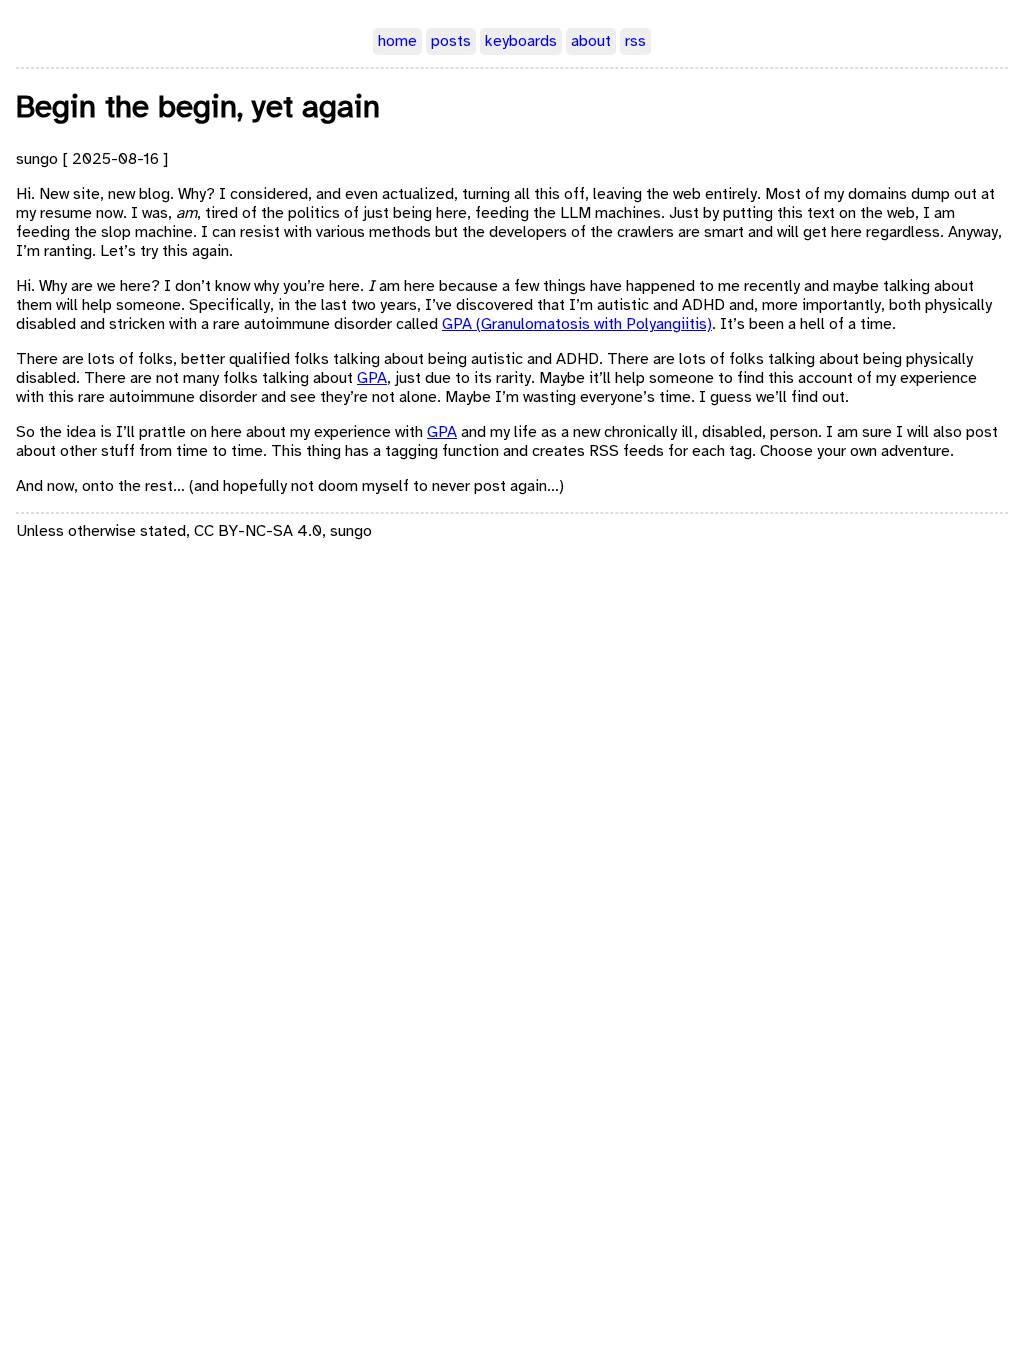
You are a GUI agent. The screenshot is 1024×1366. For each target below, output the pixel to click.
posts (451, 41)
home (397, 41)
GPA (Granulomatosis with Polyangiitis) (577, 324)
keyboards (521, 41)
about (591, 41)
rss (635, 41)
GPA (372, 378)
